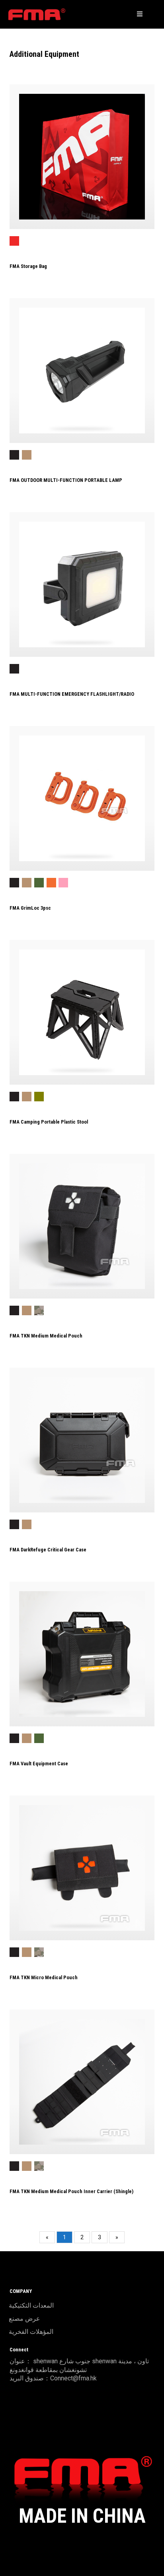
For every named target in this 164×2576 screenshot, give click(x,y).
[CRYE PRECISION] (37, 14)
